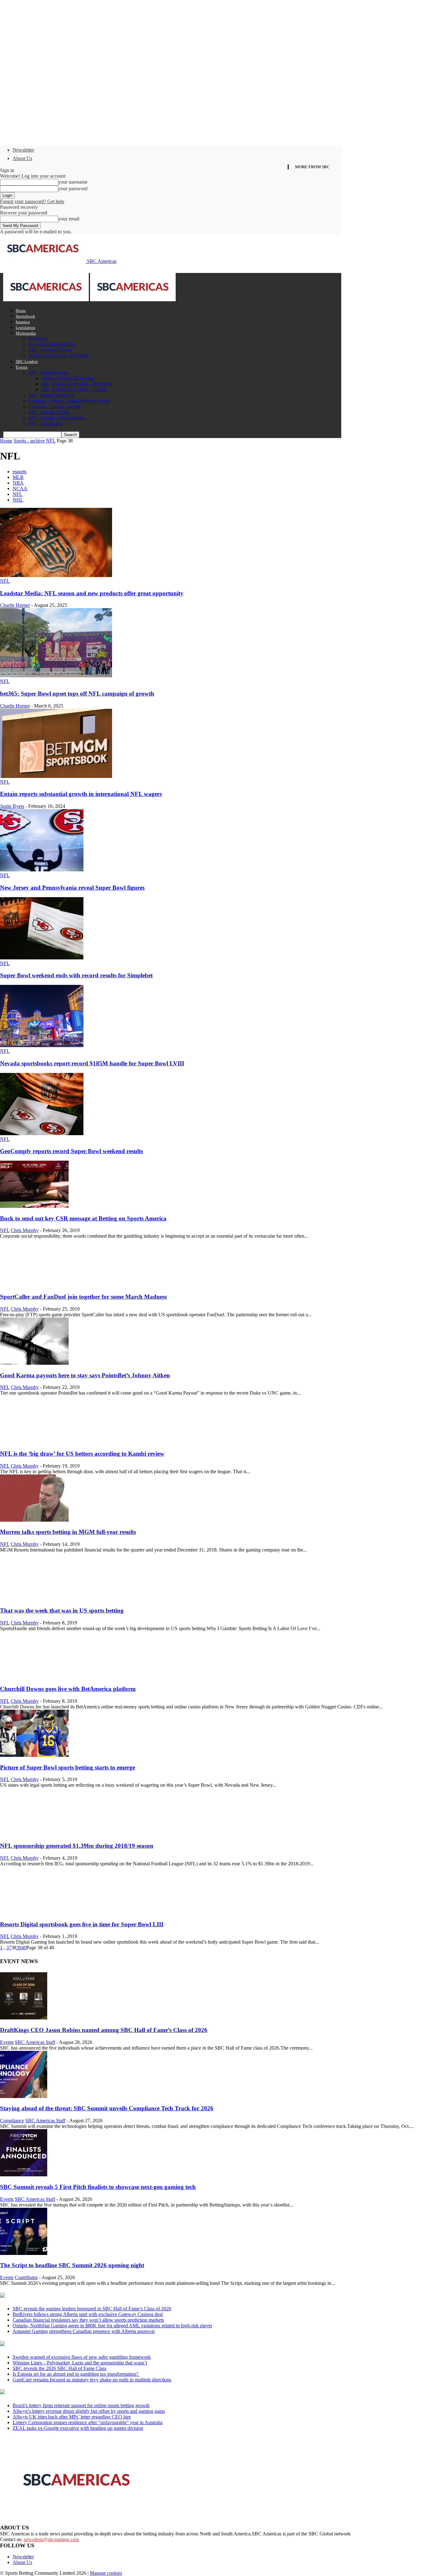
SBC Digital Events (48, 372)
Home (21, 311)
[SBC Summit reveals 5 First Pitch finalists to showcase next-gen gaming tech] (24, 2175)
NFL (51, 441)
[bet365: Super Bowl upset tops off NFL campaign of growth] (56, 676)
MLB (18, 477)
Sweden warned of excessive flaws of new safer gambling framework (82, 2357)
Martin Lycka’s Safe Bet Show (59, 355)
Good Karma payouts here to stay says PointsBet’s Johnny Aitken (85, 1375)
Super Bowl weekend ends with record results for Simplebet (76, 975)
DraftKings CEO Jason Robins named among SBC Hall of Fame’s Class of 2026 (104, 2030)
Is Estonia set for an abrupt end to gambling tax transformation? (76, 2374)
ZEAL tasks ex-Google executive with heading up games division (78, 2428)
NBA (18, 483)
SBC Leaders (27, 361)
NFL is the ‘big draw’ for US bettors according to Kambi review (82, 1454)
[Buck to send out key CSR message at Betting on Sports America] (34, 1206)
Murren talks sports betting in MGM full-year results (68, 1532)
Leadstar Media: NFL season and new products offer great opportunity (92, 593)
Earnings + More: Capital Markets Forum (69, 401)
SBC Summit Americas (51, 395)
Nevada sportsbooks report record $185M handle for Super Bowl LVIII (92, 1063)
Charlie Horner (15, 605)
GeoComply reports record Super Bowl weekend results (71, 1151)
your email (69, 219)
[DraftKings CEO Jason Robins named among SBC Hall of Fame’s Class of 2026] (24, 2018)
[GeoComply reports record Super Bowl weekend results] (42, 1133)
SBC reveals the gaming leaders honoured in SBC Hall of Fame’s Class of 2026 (92, 2309)
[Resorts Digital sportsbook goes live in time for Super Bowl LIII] (34, 1912)
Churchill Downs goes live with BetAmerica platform (68, 1689)
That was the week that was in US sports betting (62, 1610)
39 (19, 1948)
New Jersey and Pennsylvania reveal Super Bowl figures (72, 888)
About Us (22, 158)
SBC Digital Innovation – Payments (77, 384)
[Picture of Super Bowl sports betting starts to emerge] (34, 1755)
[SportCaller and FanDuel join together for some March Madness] (34, 1284)
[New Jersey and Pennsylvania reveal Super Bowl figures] (42, 870)
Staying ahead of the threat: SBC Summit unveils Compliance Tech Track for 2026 (107, 2108)
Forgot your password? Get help (32, 201)
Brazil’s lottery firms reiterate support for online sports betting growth (81, 2405)
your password (73, 189)
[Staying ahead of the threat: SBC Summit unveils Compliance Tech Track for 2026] (24, 2096)
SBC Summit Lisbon (49, 412)
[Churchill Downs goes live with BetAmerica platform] (34, 1677)
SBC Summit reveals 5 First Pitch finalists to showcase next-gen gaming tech (98, 2187)
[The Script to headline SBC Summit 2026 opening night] (24, 2253)
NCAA (20, 489)
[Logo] (47, 300)
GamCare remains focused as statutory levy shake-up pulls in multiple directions (92, 2380)
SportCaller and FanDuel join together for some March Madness (83, 1297)
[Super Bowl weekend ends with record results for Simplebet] (42, 958)
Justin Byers (12, 806)
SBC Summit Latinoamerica (56, 418)
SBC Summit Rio (46, 423)
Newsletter (23, 150)
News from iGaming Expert (61, 2344)
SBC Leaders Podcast (50, 350)
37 (9, 1948)
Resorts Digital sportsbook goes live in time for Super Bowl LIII (82, 1924)
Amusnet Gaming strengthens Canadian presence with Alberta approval (84, 2331)
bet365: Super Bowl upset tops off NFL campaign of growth (77, 694)
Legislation (25, 328)
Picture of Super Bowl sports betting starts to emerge (68, 1767)
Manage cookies (106, 2573)
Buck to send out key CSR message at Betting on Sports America (83, 1218)
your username (73, 182)
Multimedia (26, 333)
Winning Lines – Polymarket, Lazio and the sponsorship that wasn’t (80, 2363)
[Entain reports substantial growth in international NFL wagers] (56, 776)
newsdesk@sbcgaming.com (51, 2539)
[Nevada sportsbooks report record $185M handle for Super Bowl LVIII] (42, 1045)
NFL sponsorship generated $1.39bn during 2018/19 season (77, 1846)
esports (20, 472)
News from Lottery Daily (59, 2392)
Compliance (12, 2121)
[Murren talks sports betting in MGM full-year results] (34, 1520)
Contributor (26, 2277)
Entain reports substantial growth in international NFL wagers (81, 794)
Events (22, 367)
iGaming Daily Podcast (51, 344)
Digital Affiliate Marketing (67, 378)
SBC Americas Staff (35, 2042)
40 (24, 1948)
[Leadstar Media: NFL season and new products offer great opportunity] (56, 575)
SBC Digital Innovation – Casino (74, 389)
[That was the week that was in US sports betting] (34, 1598)
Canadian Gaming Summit (55, 406)
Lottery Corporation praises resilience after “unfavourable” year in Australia (88, 2422)
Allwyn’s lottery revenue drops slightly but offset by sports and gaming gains (89, 2411)
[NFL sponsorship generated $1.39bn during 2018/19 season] (34, 1833)
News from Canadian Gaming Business (79, 2296)
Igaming (23, 322)
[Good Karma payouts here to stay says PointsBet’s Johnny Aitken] (34, 1363)
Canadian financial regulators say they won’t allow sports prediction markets (88, 2320)
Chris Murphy (25, 1230)
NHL (18, 500)
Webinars (38, 339)
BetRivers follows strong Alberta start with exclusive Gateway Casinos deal (88, 2314)
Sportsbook (25, 316)
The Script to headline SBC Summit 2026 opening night (72, 2265)
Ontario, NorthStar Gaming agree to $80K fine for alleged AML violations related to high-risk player (112, 2326)
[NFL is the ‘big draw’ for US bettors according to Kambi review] (34, 1441)
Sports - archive (29, 441)
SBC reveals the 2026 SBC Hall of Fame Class (59, 2368)
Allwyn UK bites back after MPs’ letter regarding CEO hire (72, 2417)
